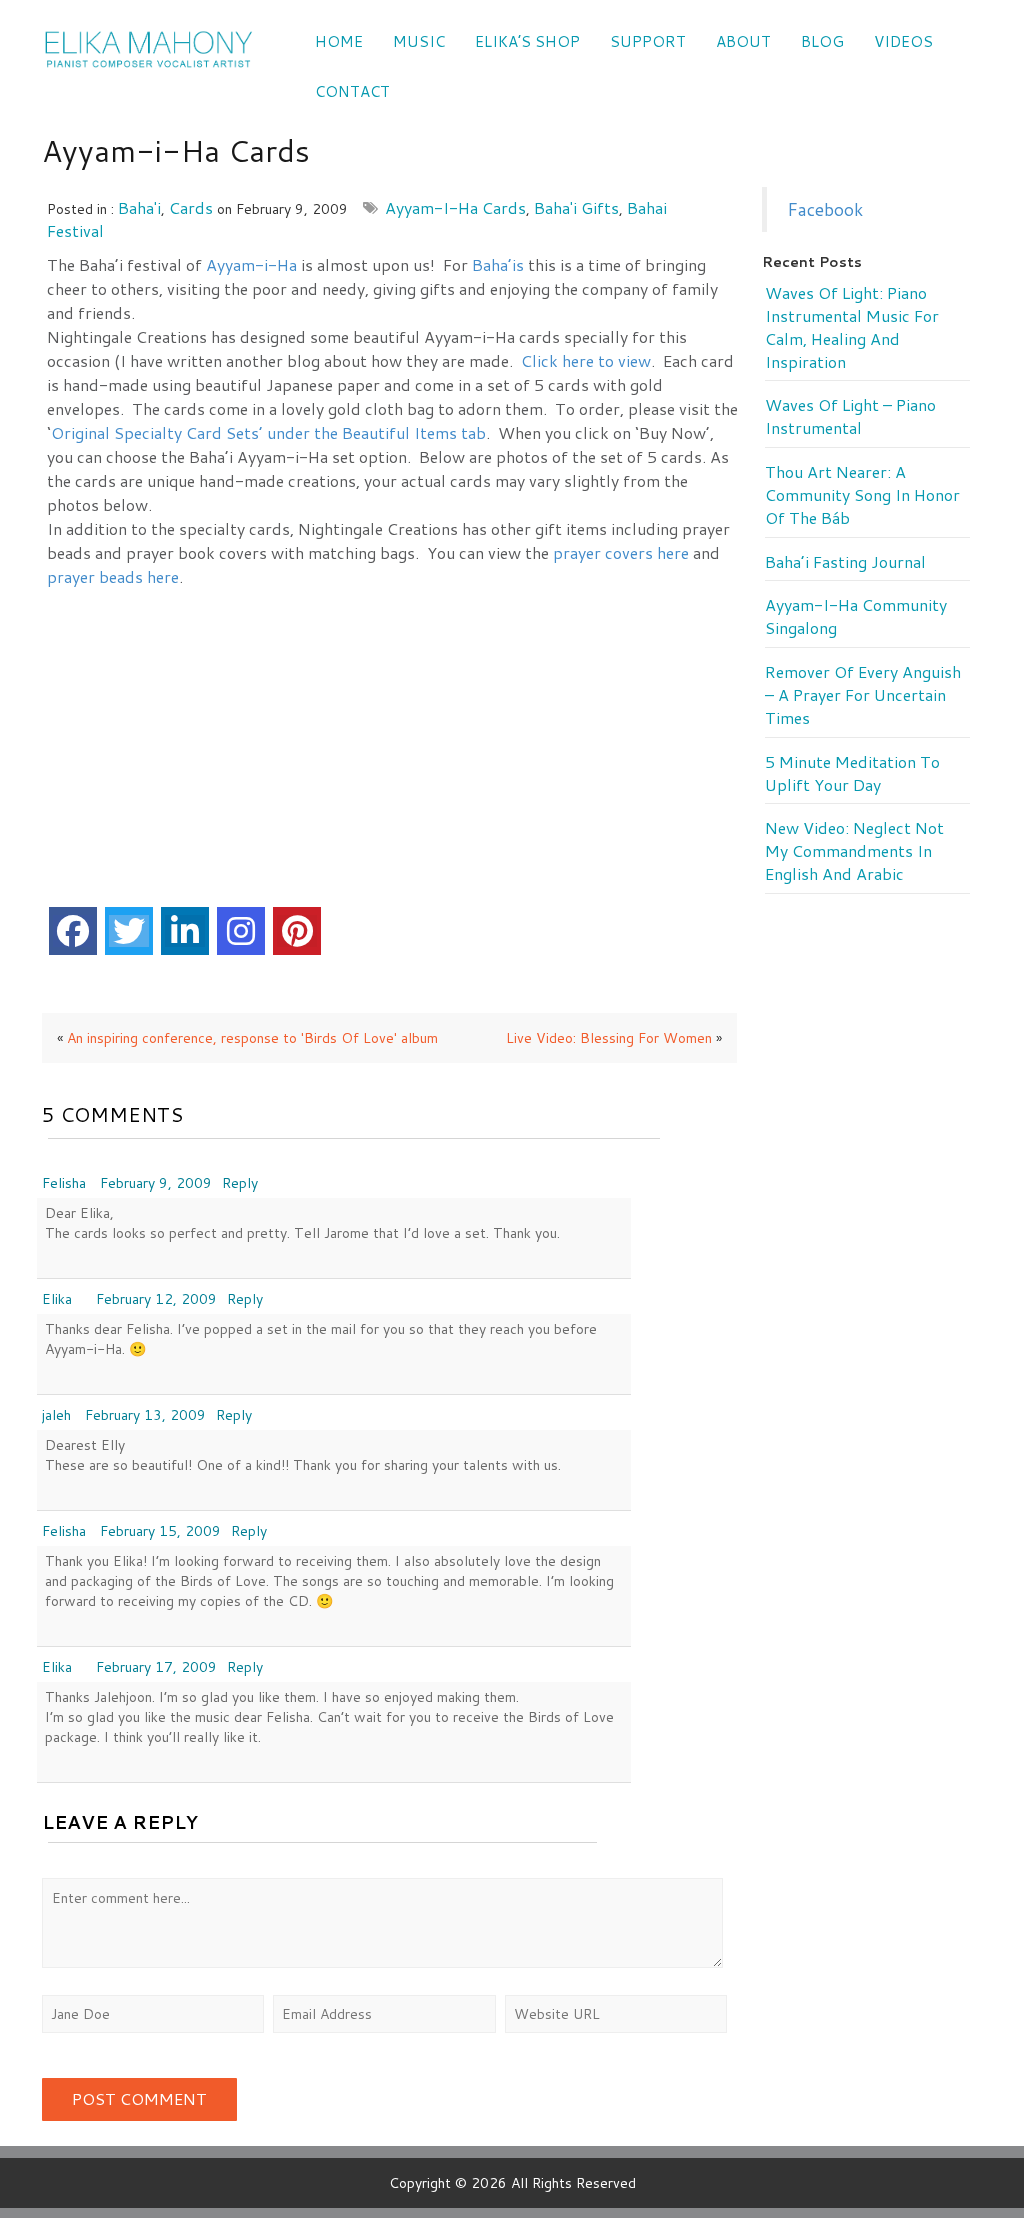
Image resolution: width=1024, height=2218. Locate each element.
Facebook (825, 209)
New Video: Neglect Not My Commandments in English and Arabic (854, 851)
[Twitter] (129, 931)
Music (419, 41)
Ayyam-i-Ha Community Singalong (856, 616)
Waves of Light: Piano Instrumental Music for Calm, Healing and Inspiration (852, 327)
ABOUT (743, 41)
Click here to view (586, 360)
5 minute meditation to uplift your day (852, 773)
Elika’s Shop (527, 41)
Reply (240, 1183)
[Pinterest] (297, 931)
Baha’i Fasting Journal (845, 562)
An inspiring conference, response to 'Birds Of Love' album (252, 1038)
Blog (822, 41)
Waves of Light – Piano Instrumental (850, 416)
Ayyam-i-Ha (251, 264)
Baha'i (139, 207)
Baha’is (498, 264)
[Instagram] (241, 931)
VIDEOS (903, 41)
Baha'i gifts (576, 207)
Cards (191, 207)
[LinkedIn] (185, 931)
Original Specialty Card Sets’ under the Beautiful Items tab (268, 432)
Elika (57, 1299)
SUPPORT (648, 41)
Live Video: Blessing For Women (609, 1038)
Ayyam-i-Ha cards (455, 207)
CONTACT (352, 91)
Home (339, 41)
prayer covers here (621, 552)
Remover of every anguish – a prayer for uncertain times (863, 695)
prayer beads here (113, 576)
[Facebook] (73, 931)
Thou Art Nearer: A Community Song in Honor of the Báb (862, 495)
